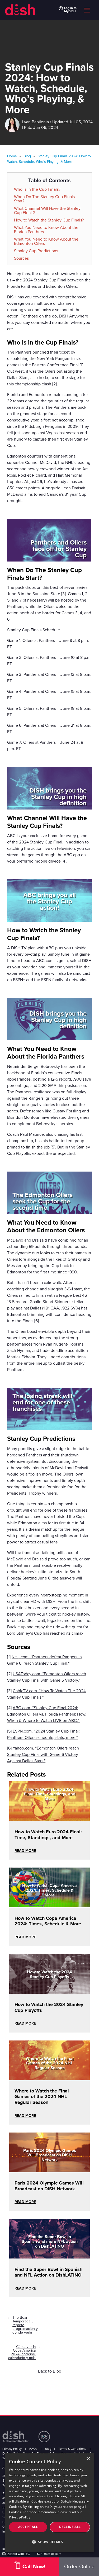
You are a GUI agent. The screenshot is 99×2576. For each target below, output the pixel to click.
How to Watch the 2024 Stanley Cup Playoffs (49, 2007)
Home (12, 156)
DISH (51, 1602)
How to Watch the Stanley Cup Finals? (49, 220)
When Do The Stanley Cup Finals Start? (44, 199)
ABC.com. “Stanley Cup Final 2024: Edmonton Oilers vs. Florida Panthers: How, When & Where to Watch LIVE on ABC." (47, 1714)
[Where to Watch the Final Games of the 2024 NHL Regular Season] (49, 2077)
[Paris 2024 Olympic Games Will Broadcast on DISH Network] (49, 2169)
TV (24, 948)
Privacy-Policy (20, 2517)
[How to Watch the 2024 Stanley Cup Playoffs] (49, 1990)
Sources (21, 258)
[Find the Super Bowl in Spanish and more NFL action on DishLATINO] (49, 2255)
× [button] (88, 2459)
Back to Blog (50, 2371)
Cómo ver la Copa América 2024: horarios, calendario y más (22, 2352)
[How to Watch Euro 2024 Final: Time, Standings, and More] (49, 1817)
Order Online (79, 2567)
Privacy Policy (12, 2449)
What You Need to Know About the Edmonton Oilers (46, 241)
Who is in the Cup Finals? (37, 189)
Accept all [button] (28, 2527)
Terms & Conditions (72, 2449)
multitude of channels (54, 303)
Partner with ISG (18, 2554)
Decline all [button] (70, 2527)
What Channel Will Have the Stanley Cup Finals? (47, 211)
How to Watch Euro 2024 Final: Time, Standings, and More (48, 1835)
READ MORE (25, 1851)
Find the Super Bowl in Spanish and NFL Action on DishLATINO (48, 2272)
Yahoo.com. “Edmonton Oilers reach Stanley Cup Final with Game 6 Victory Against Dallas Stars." (43, 1755)
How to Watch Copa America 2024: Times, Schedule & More (48, 1921)
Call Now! (34, 2567)
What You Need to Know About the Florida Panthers (46, 230)
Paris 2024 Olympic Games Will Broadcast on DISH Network (49, 2186)
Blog (27, 156)
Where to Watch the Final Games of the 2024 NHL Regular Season (42, 2097)
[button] (50, 2542)
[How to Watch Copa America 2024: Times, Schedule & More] (49, 1904)
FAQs (33, 2449)
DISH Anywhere (74, 316)
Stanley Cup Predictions (36, 251)
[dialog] (50, 2503)
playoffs (36, 407)
